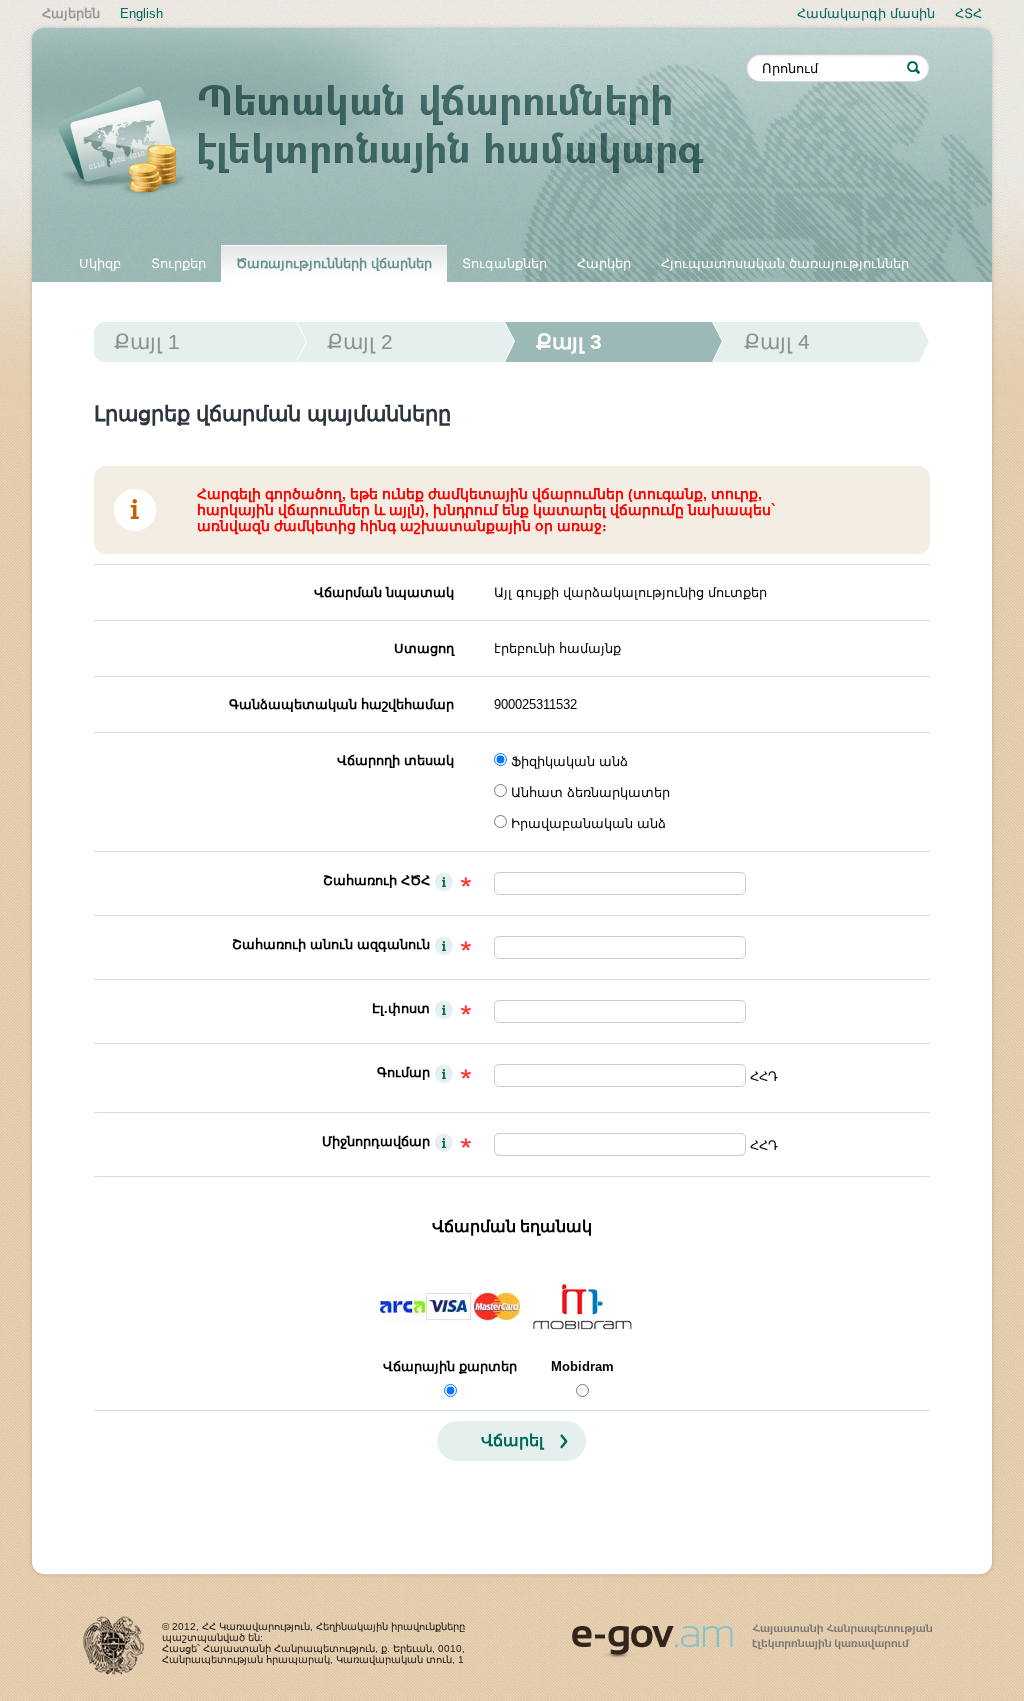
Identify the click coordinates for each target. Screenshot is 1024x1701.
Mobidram (582, 1366)
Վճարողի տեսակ (395, 760)
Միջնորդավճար (376, 1141)
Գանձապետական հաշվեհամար (341, 704)
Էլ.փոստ (401, 1008)
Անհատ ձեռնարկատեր (590, 792)
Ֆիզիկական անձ (569, 761)
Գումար (403, 1072)
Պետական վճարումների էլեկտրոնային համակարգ (402, 142)
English (141, 13)
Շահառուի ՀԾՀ (376, 880)
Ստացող (424, 648)
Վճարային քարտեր (450, 1366)
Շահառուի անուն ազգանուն (331, 944)
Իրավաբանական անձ (588, 823)
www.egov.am (752, 1632)
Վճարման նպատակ (384, 592)
